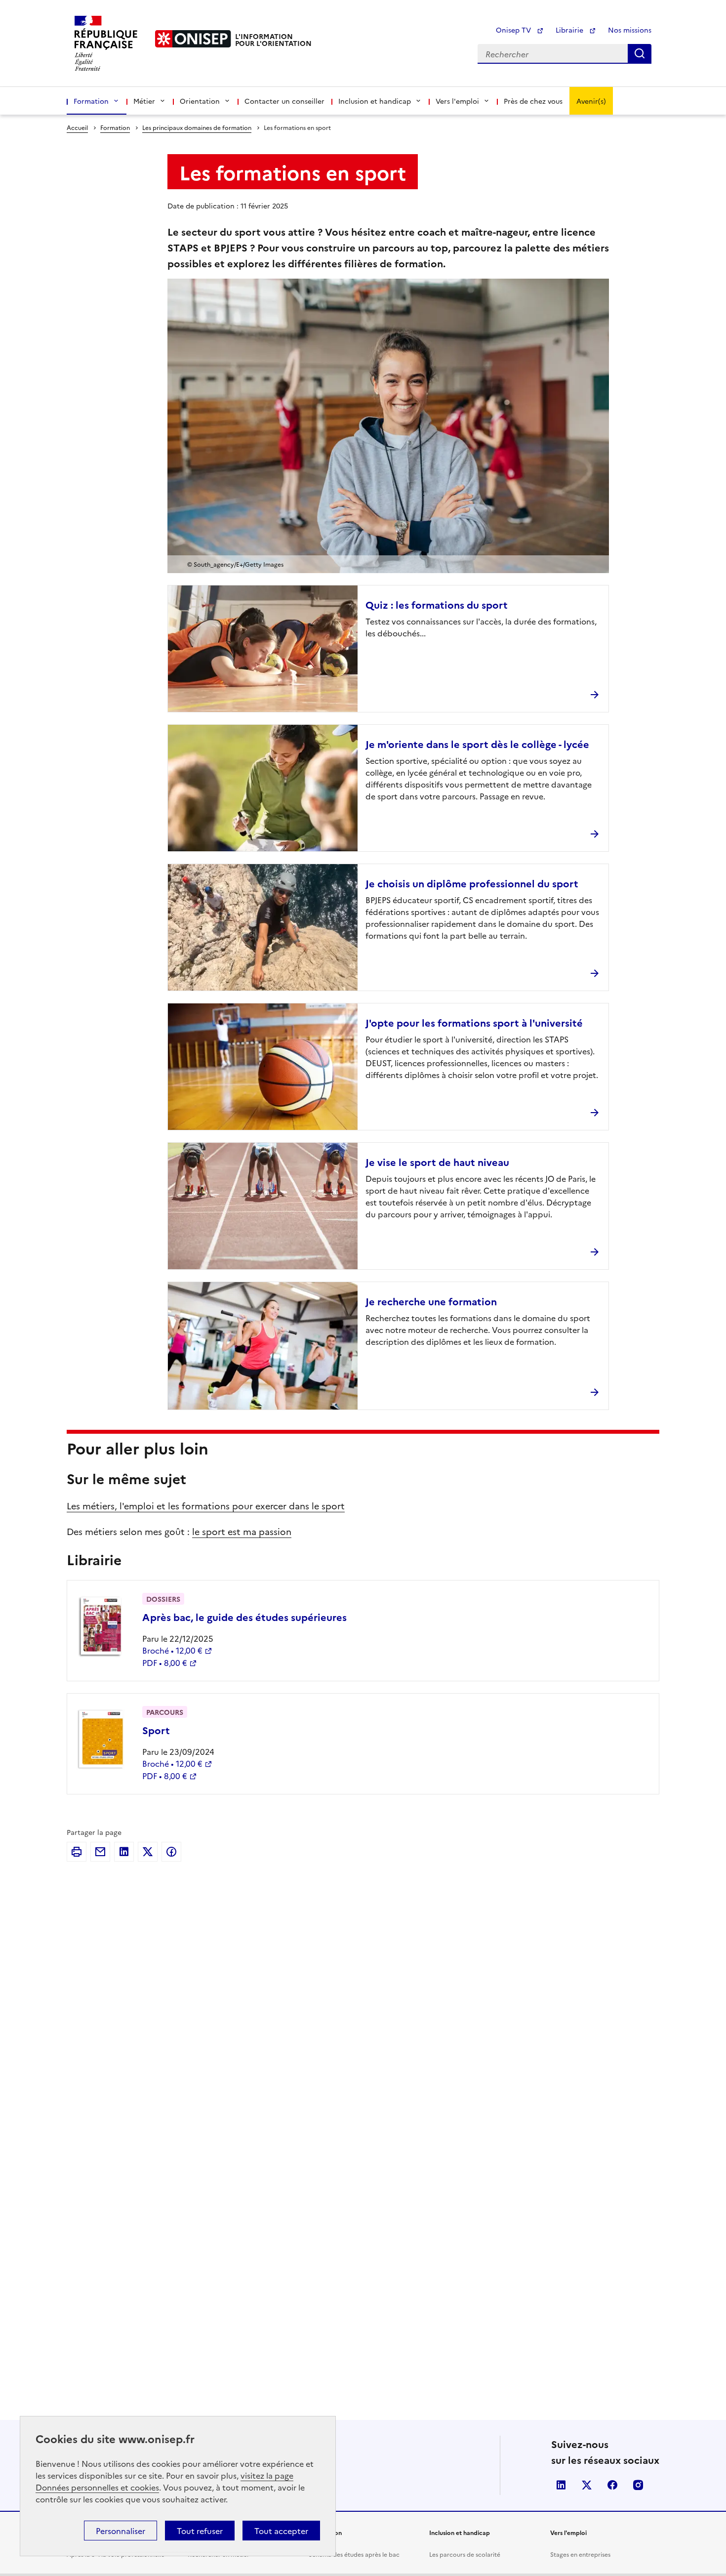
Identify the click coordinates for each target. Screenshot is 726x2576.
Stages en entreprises (580, 2554)
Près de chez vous (533, 101)
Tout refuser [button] (200, 2531)
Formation (115, 127)
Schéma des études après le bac (354, 2554)
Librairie (570, 30)
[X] (148, 1852)
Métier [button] (144, 101)
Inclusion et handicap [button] (375, 101)
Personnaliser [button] (121, 2531)
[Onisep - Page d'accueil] (193, 39)
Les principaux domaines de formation (197, 127)
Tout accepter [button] (281, 2531)
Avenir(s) (591, 101)
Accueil (77, 127)
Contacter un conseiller (284, 101)
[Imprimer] (77, 1852)
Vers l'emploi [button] (457, 101)
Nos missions (630, 30)
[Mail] (100, 1852)
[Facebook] (171, 1852)
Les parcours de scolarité (465, 2554)
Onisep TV (514, 30)
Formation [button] (91, 101)
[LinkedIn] (124, 1852)
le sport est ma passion (242, 1531)
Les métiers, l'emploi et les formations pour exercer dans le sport (206, 1506)
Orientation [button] (200, 101)
